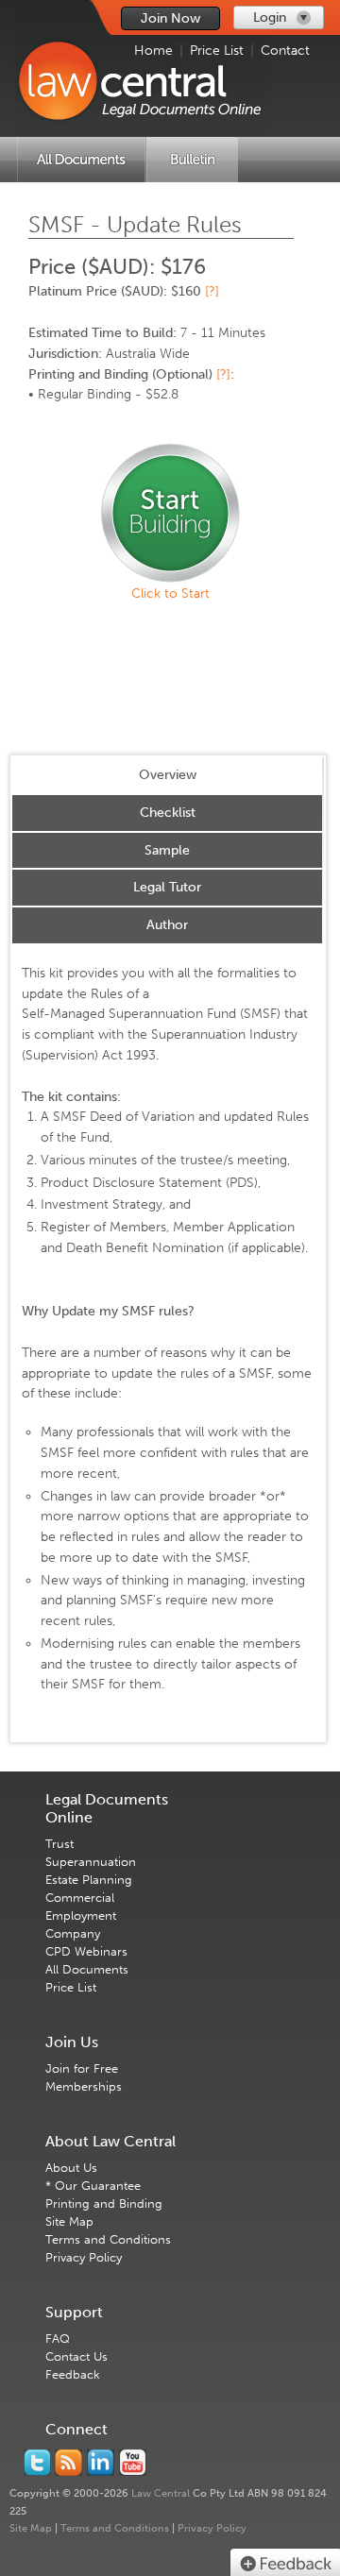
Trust (59, 1844)
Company (73, 1933)
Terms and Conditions (108, 2239)
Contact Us (76, 2356)
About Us (71, 2168)
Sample (167, 850)
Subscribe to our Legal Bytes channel (133, 2463)
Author (167, 925)
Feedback (73, 2374)
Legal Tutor (167, 887)
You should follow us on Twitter (37, 2463)
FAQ (58, 2339)
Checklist (168, 813)
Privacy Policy (84, 2257)
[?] (212, 291)
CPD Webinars (86, 1951)
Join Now (170, 18)
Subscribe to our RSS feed (68, 2463)
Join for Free (82, 2068)
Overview (168, 775)
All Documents (87, 1969)
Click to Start (170, 593)
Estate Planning (89, 1880)
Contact (285, 51)
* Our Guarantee (93, 2186)
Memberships (84, 2086)
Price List (217, 51)
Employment (81, 1915)
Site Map (69, 2221)
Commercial (80, 1898)
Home (153, 51)
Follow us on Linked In (101, 2463)
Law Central (161, 2493)
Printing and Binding (104, 2203)
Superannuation (91, 1862)
